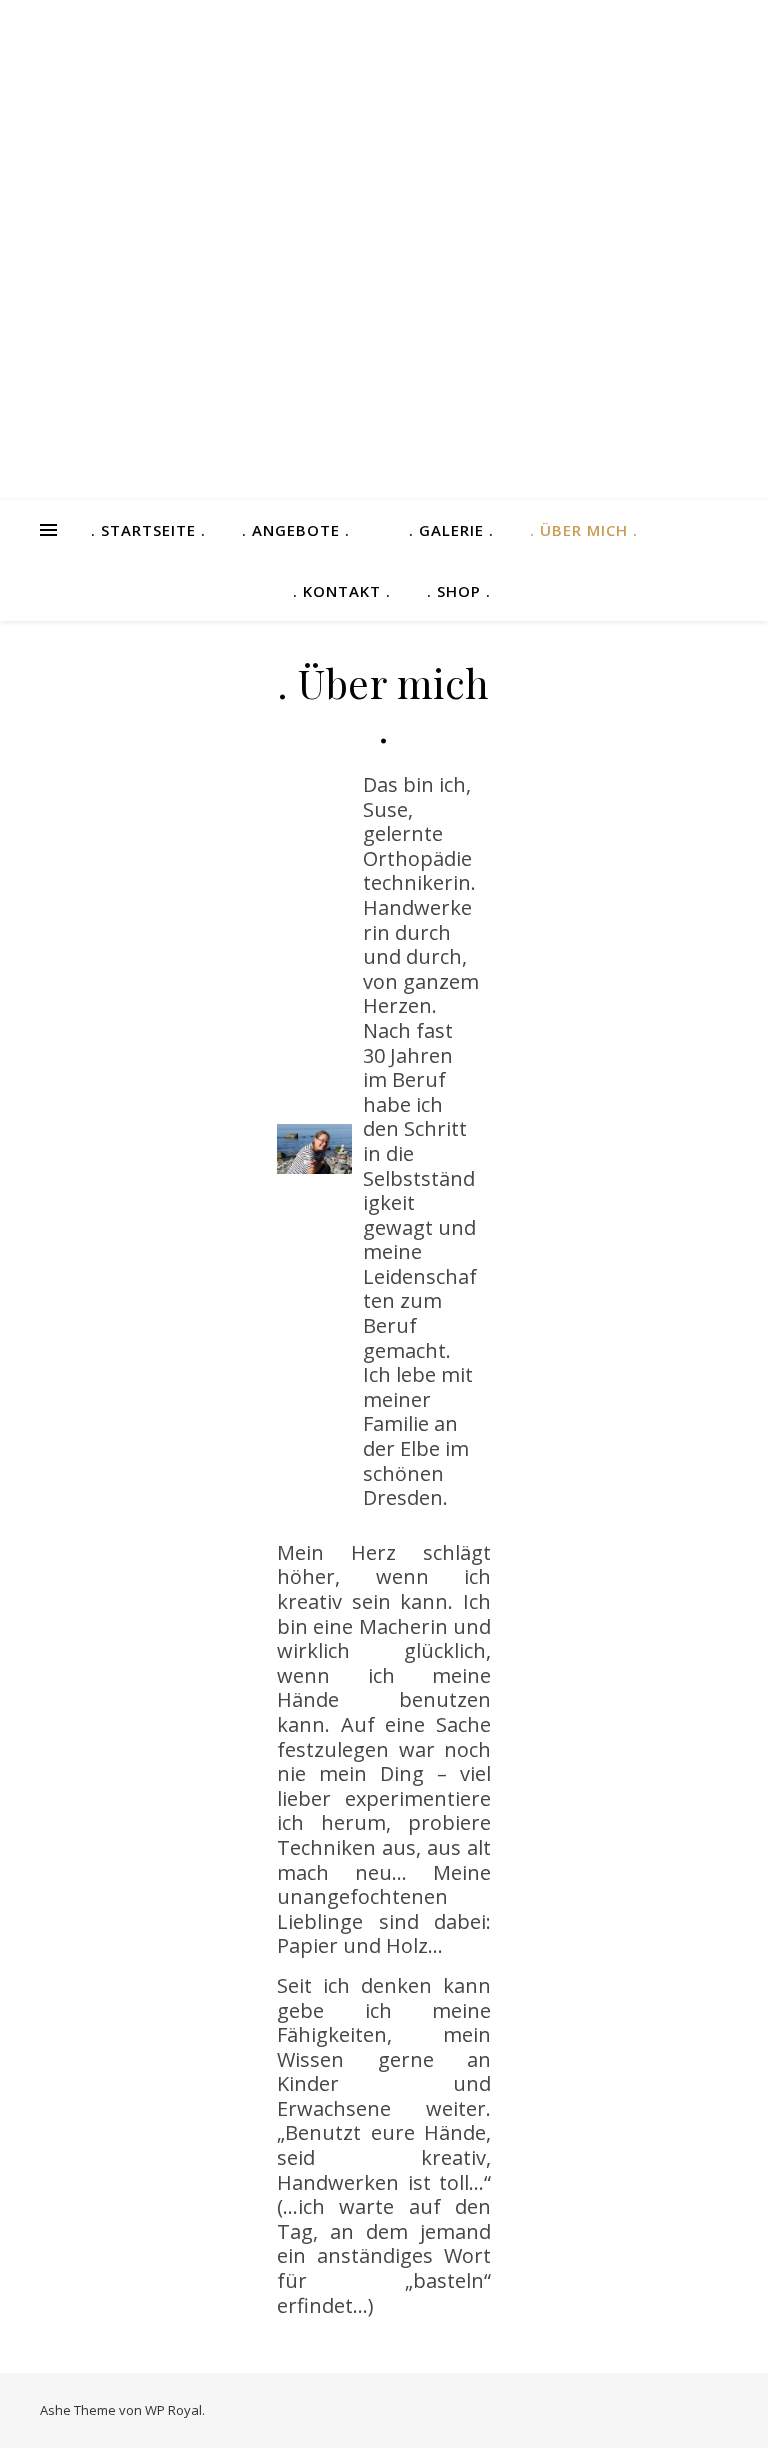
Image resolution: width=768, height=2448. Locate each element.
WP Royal (173, 2410)
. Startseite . (148, 530)
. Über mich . (584, 530)
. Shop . (459, 591)
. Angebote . (296, 530)
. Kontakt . (342, 591)
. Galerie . (451, 530)
